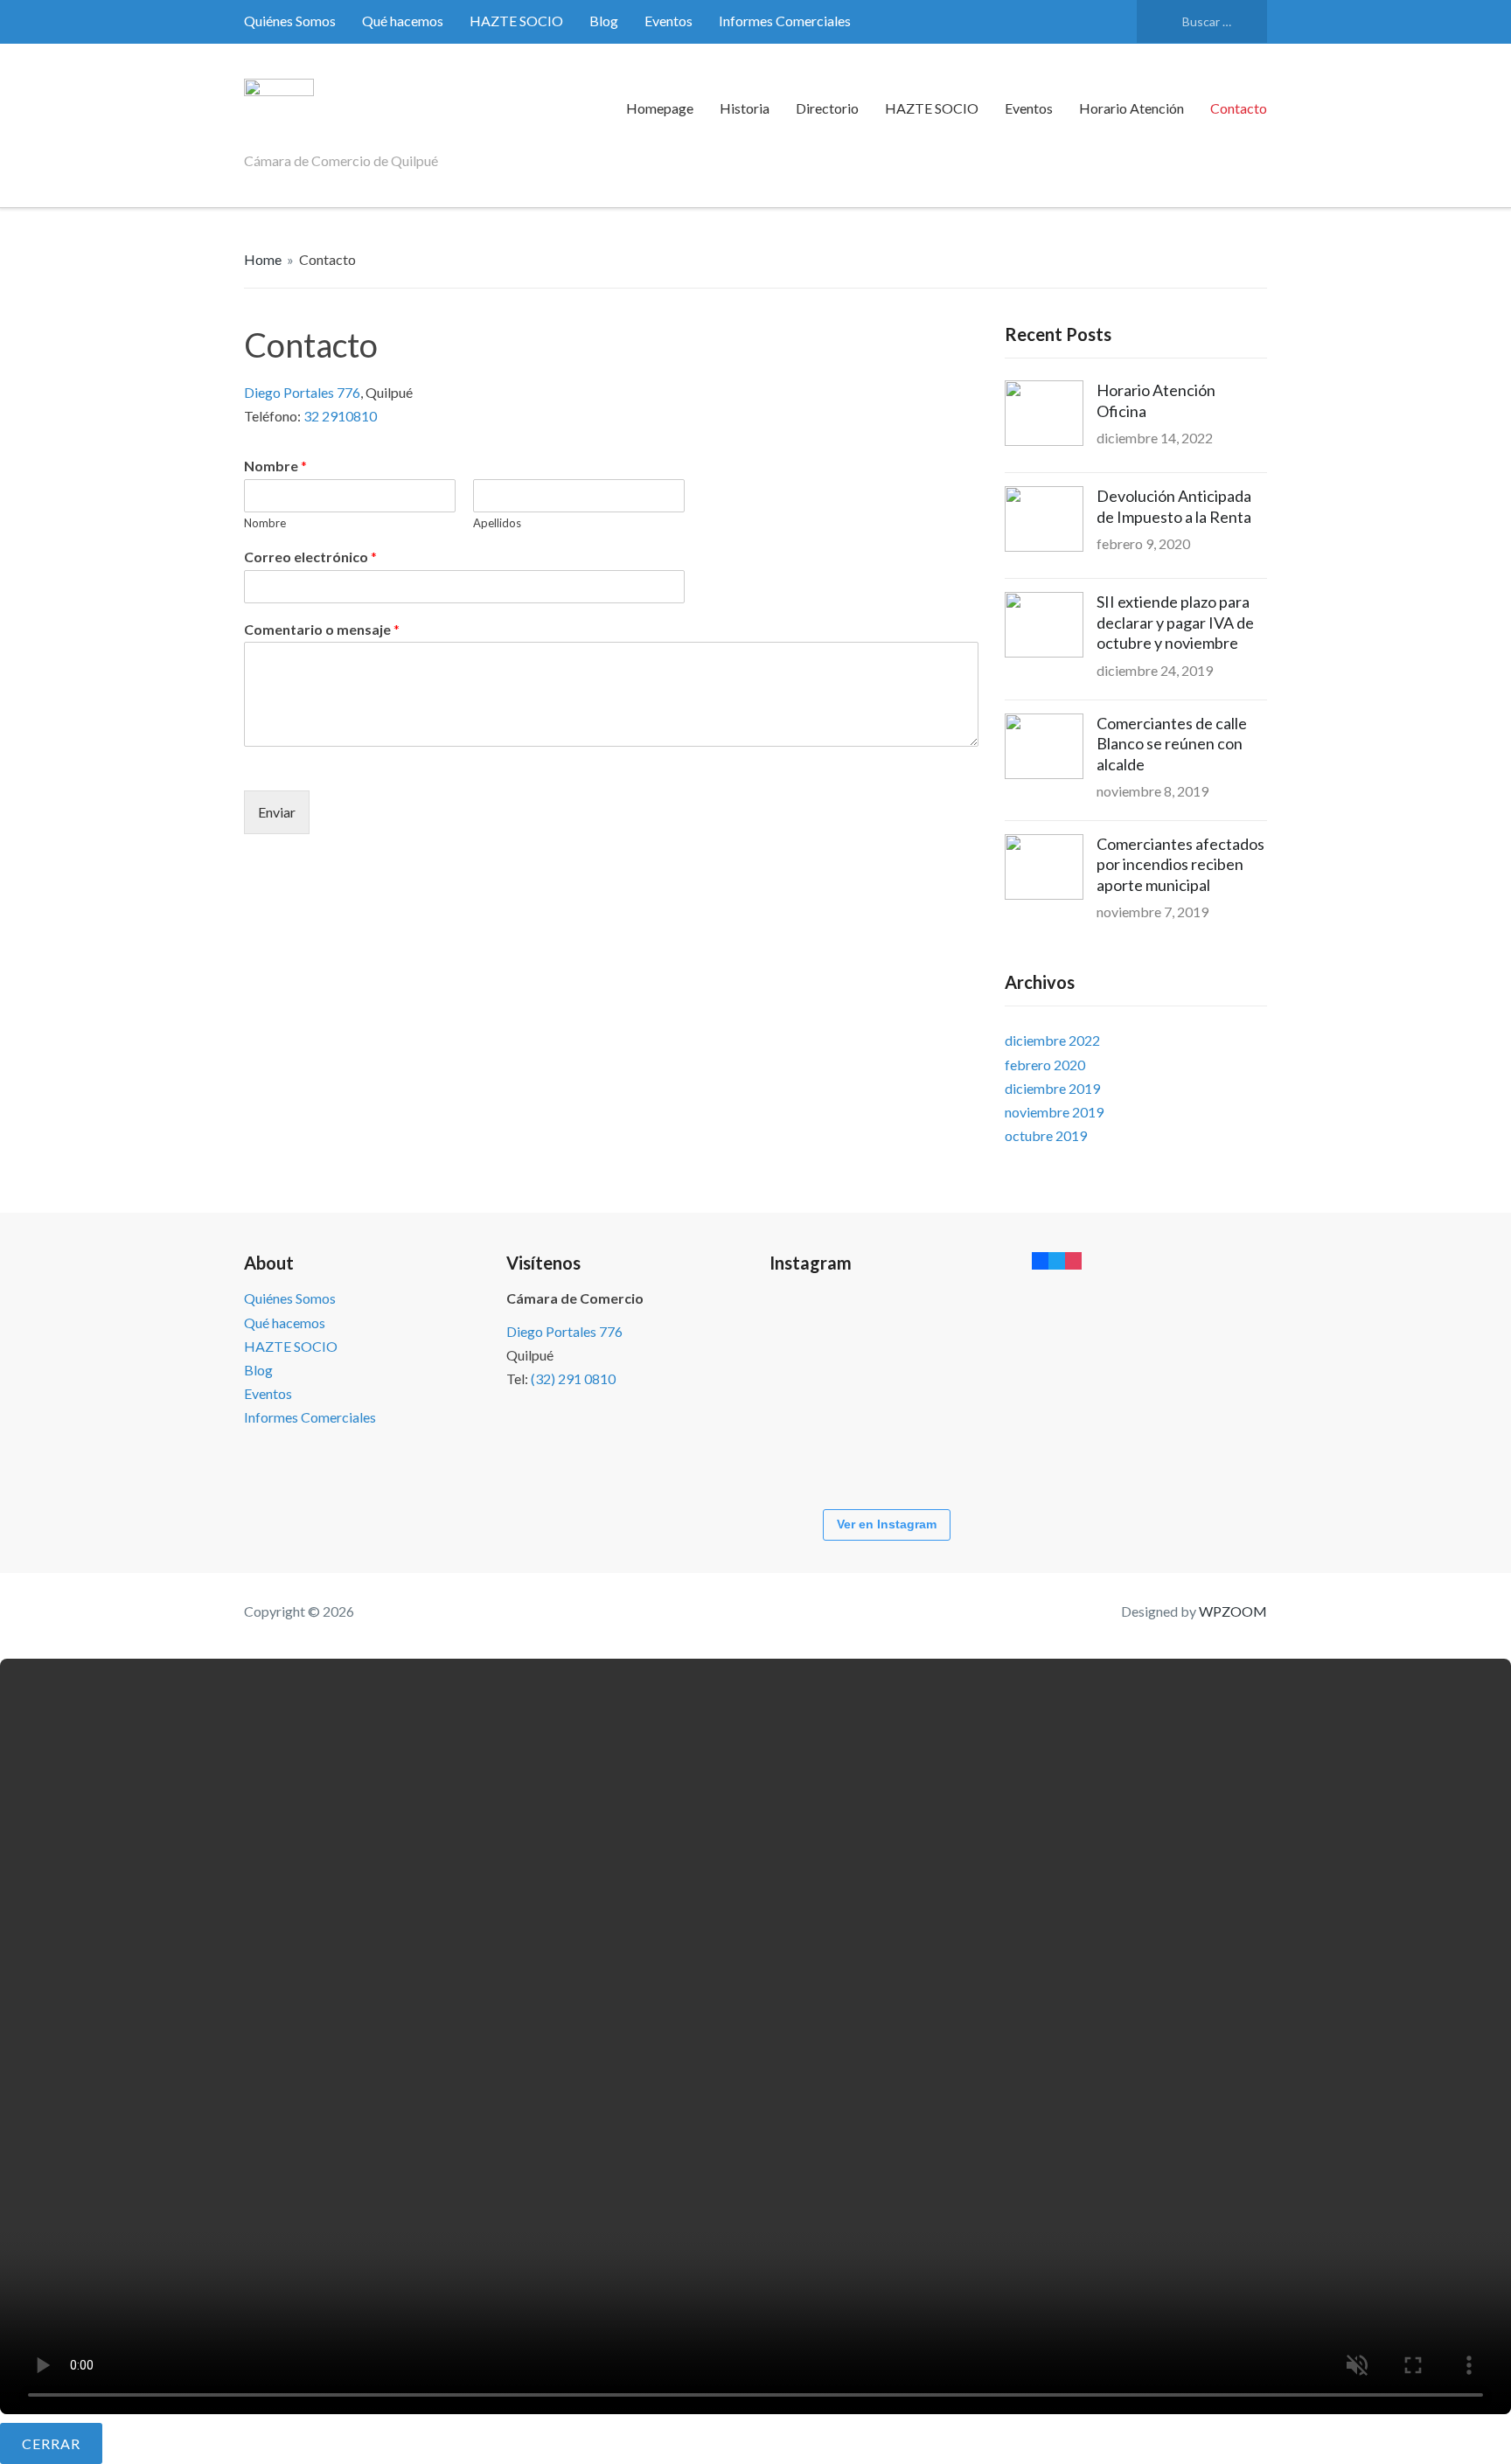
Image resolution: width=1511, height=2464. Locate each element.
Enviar (277, 812)
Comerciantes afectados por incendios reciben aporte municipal (1180, 864)
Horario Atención (1132, 108)
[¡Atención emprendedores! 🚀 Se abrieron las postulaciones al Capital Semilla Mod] (822, 1339)
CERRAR (51, 2443)
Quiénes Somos (290, 21)
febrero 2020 (1045, 1065)
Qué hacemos (403, 21)
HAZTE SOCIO (516, 21)
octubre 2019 (1046, 1135)
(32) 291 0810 (573, 1378)
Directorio (827, 108)
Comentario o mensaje (322, 629)
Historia (745, 108)
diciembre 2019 (1052, 1088)
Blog (604, 21)
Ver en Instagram (887, 1524)
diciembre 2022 (1052, 1040)
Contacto (1239, 108)
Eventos (668, 21)
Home (263, 259)
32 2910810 (340, 416)
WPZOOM (1233, 1611)
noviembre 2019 (1054, 1112)
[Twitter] (1057, 1260)
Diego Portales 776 (302, 392)
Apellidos (497, 523)
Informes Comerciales (785, 21)
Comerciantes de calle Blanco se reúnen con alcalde (1172, 744)
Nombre (275, 466)
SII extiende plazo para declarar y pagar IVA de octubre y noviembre (1175, 622)
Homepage (660, 108)
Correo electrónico (310, 557)
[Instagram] (1073, 1260)
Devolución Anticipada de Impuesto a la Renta (1174, 506)
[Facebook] (1040, 1260)
